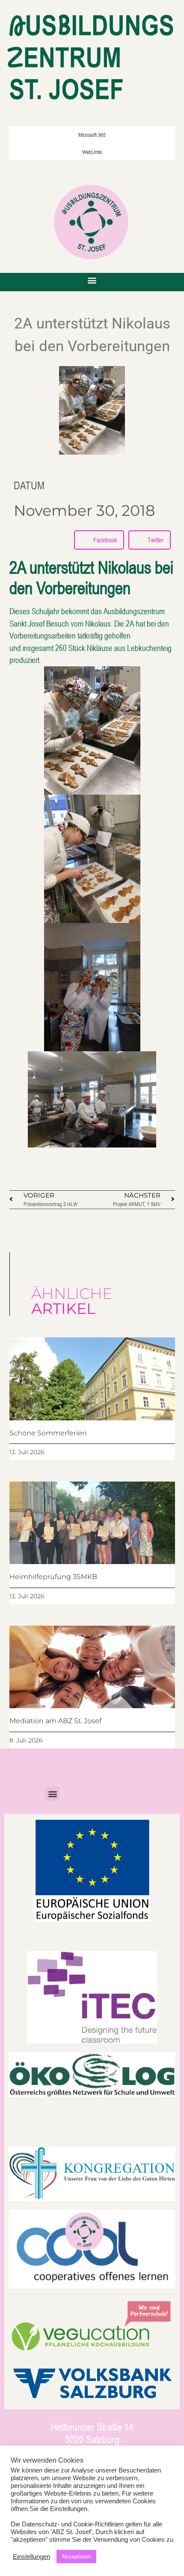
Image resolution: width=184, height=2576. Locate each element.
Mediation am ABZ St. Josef (55, 1721)
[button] (92, 280)
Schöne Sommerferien (48, 1433)
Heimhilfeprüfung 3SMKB (53, 1577)
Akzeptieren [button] (76, 2557)
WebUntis (92, 152)
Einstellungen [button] (31, 2557)
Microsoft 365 (92, 135)
